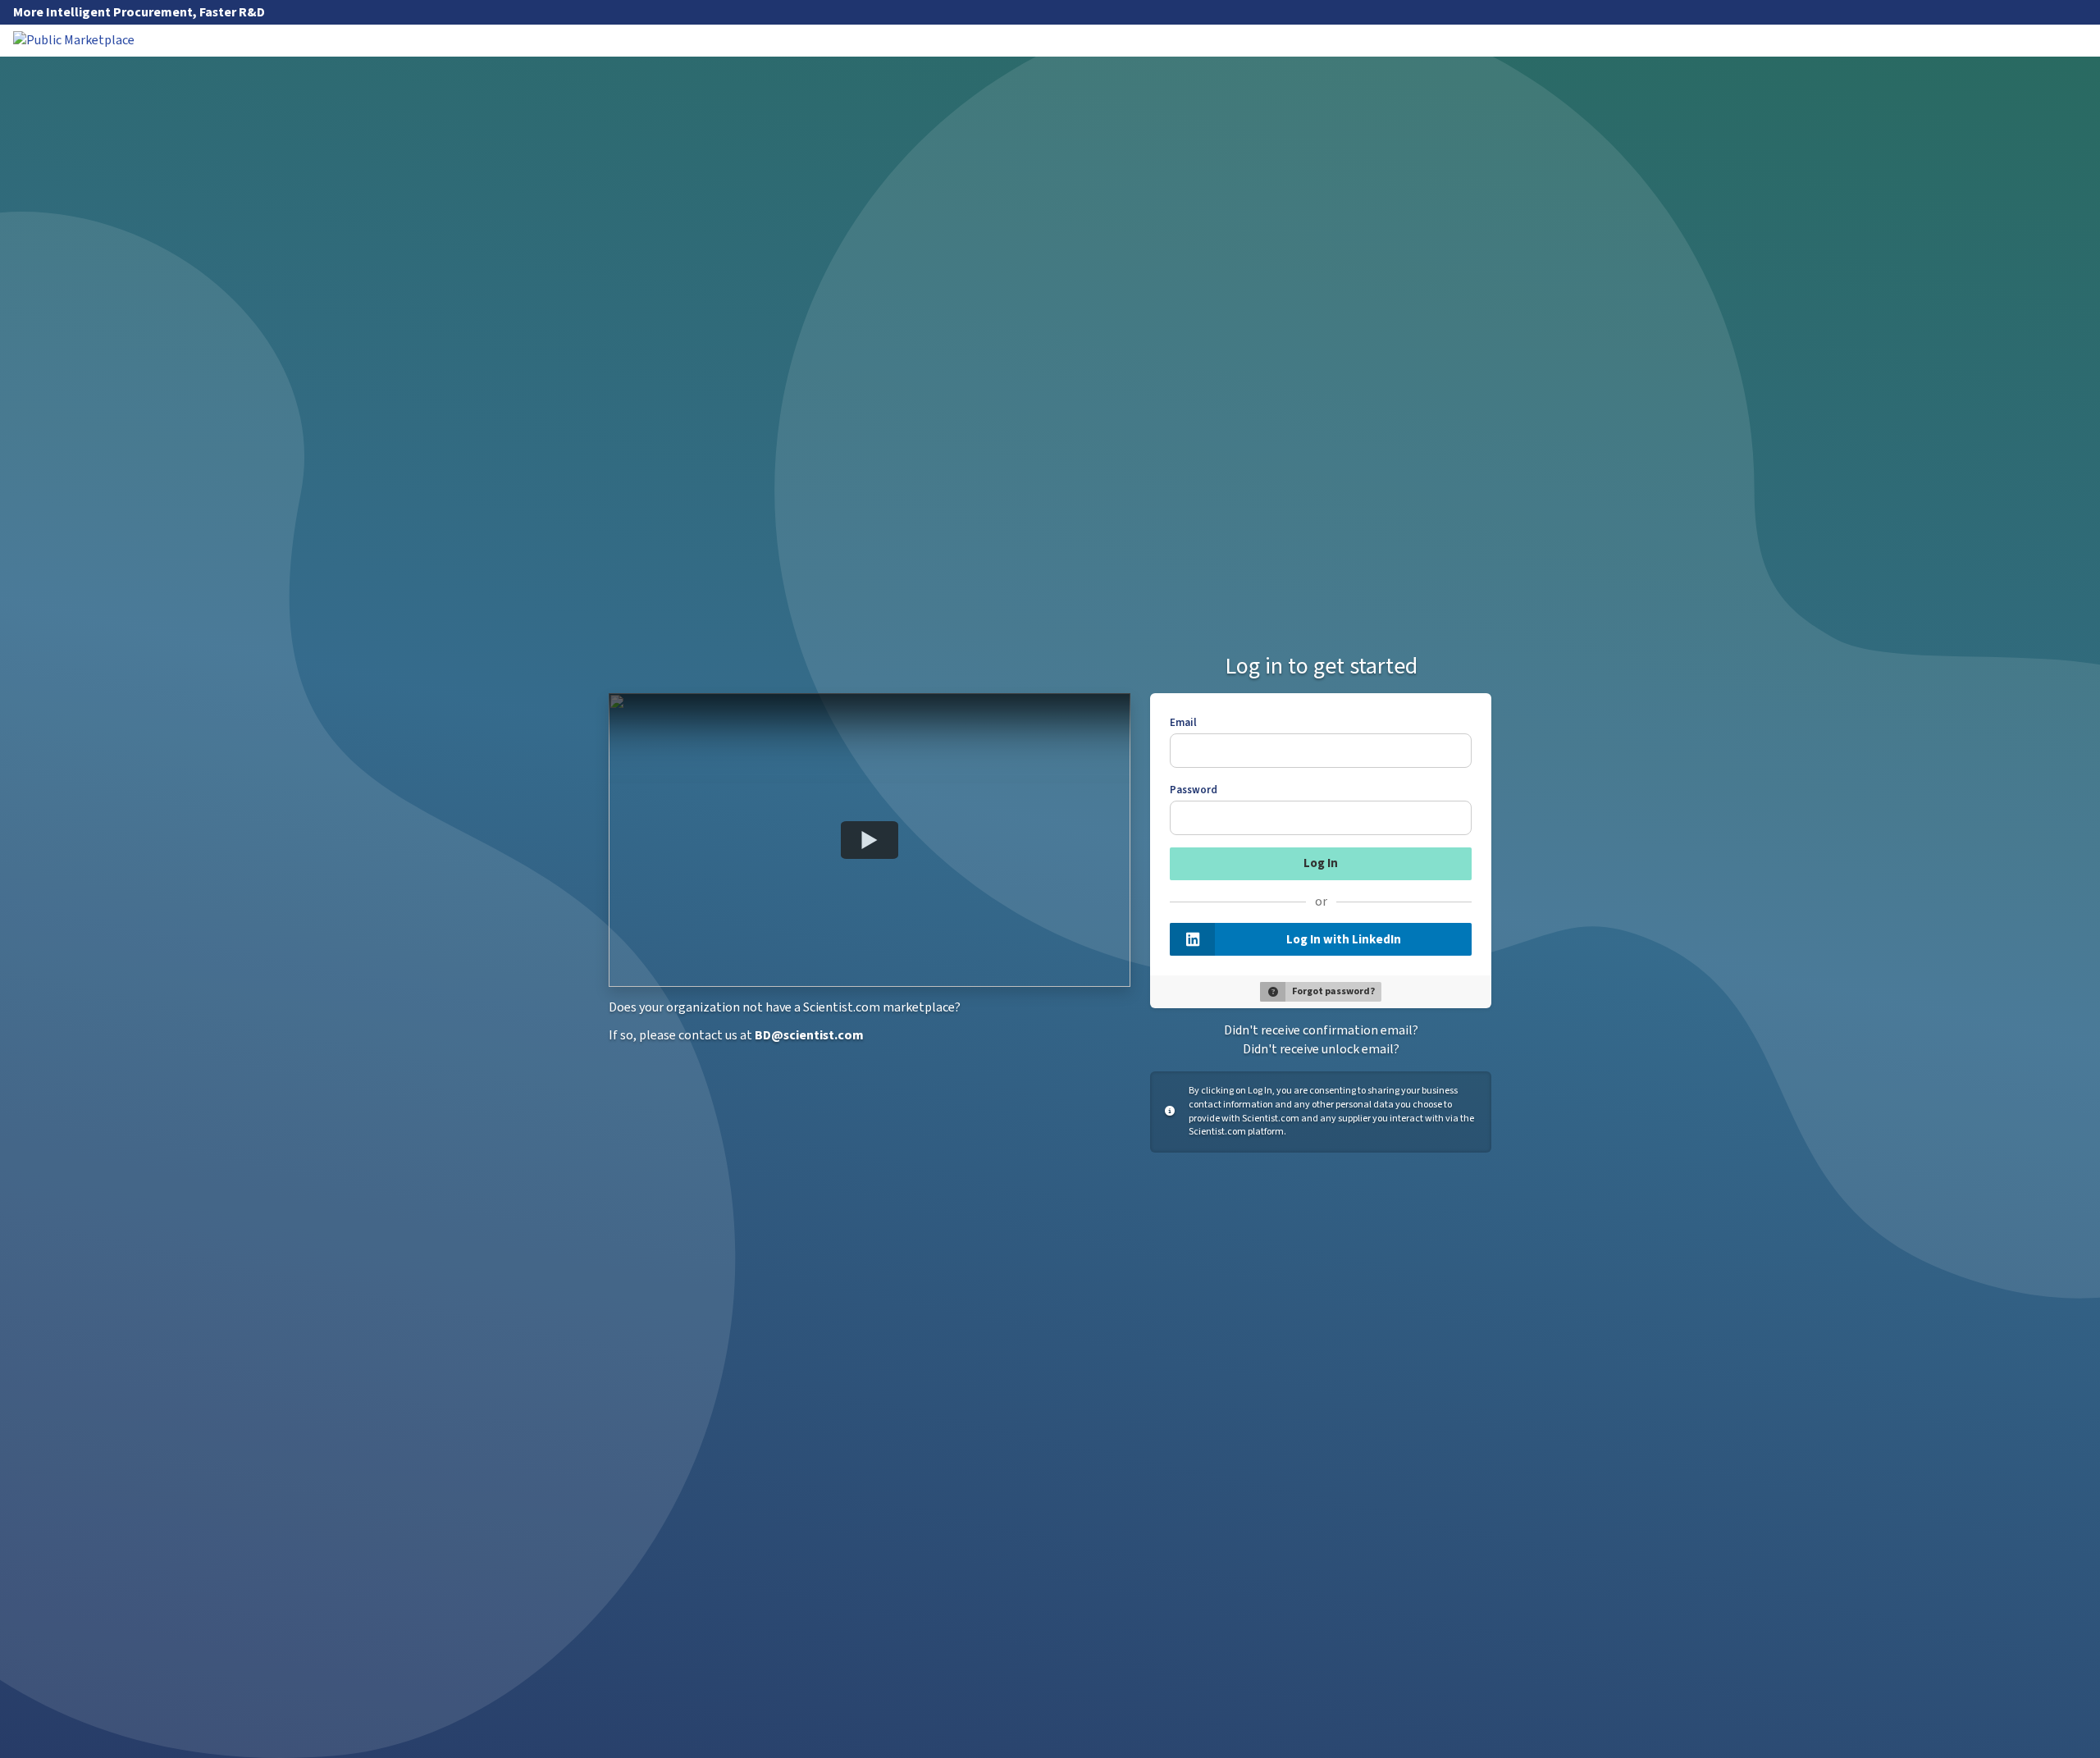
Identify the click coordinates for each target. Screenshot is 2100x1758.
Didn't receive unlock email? (1321, 1049)
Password (1194, 790)
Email (1183, 723)
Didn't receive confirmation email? (1321, 1030)
